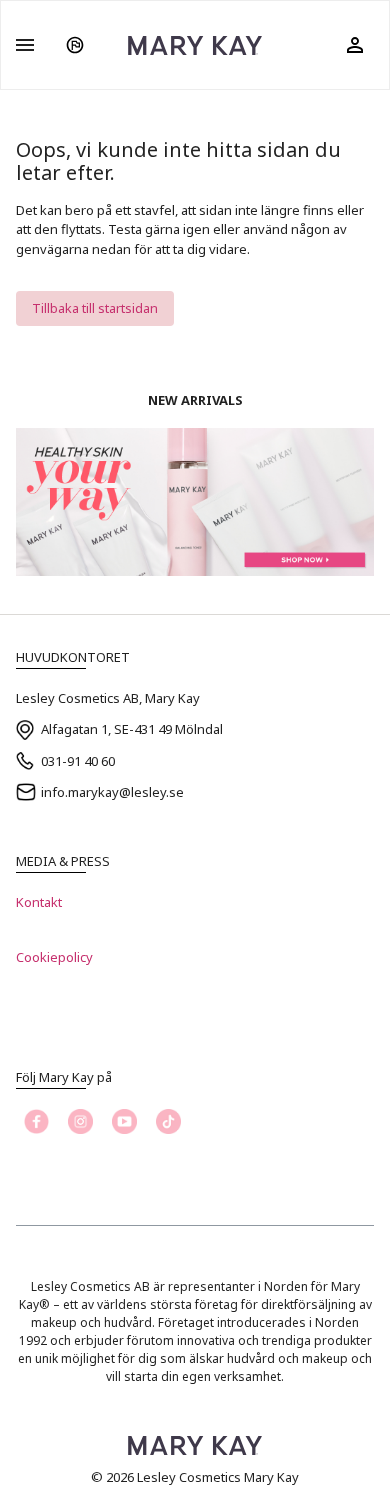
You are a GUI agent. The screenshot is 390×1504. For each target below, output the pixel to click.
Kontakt (39, 902)
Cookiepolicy (54, 957)
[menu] (25, 45)
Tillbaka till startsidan (95, 308)
